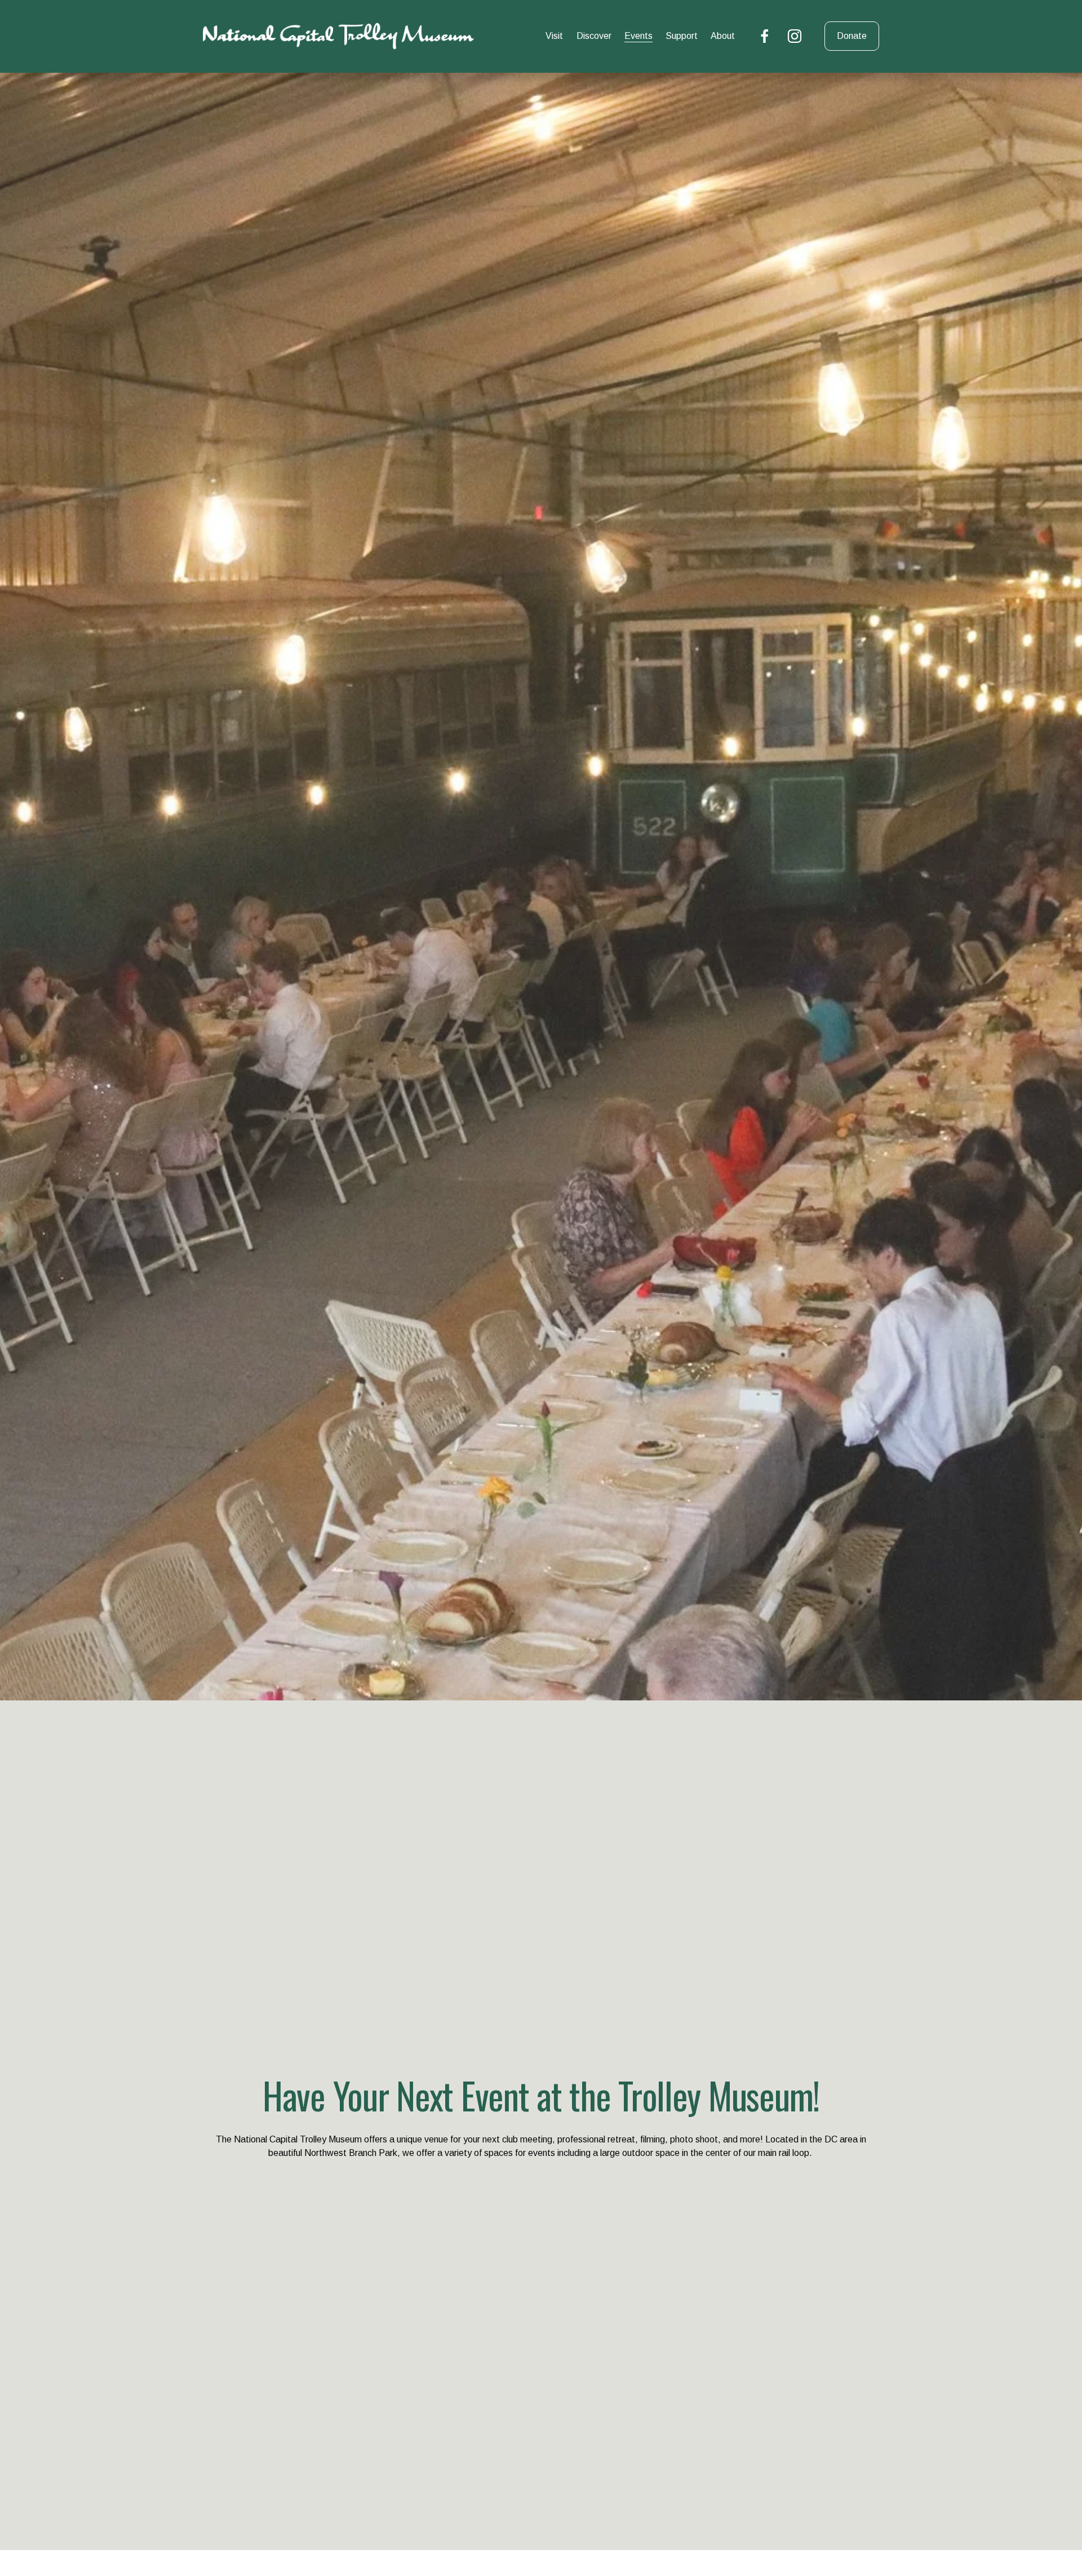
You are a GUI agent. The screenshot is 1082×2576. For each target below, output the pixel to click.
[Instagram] (795, 36)
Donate (852, 36)
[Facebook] (765, 36)
